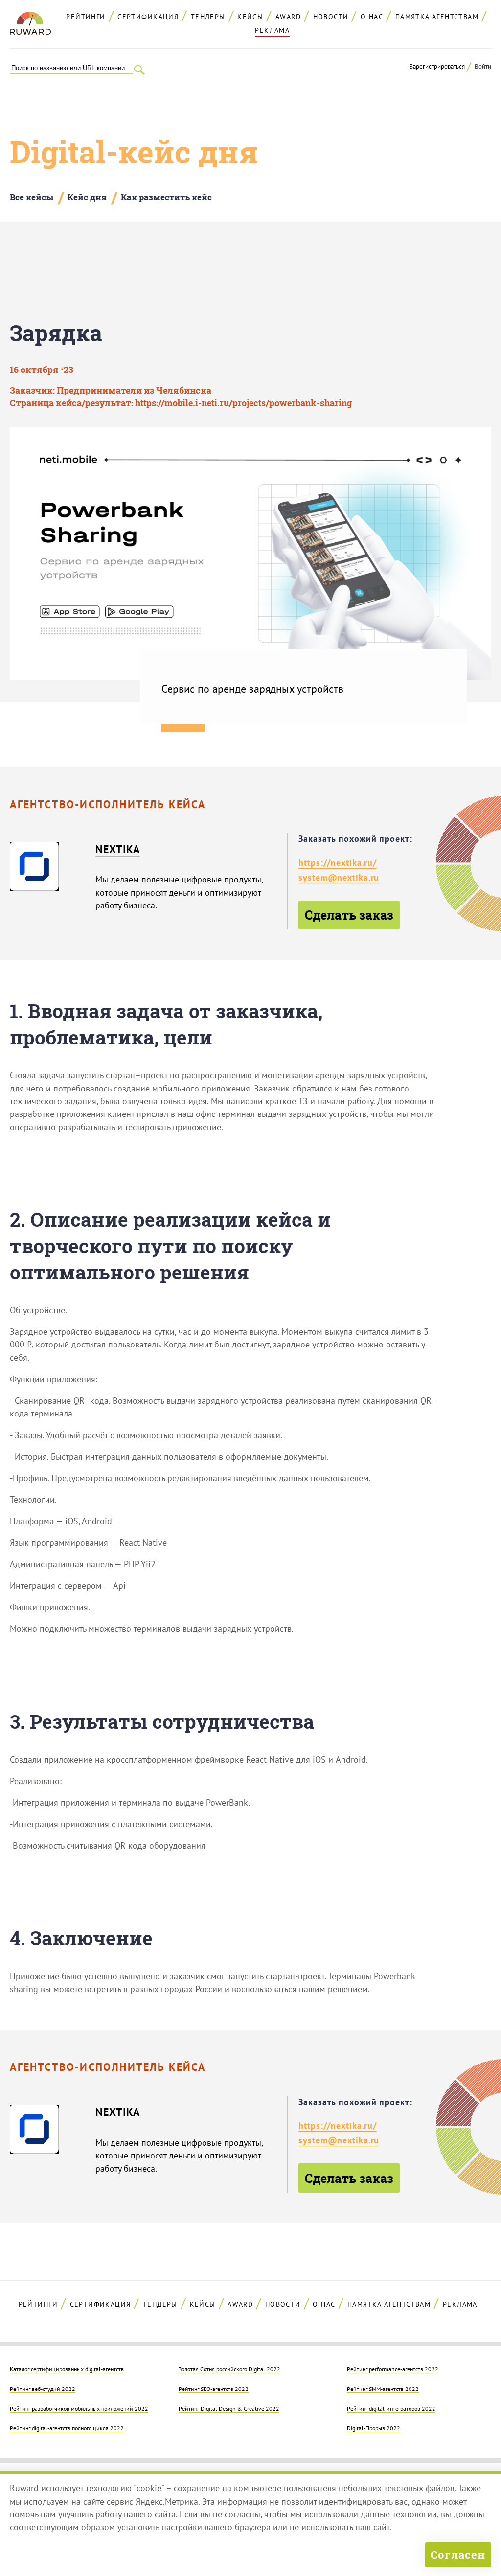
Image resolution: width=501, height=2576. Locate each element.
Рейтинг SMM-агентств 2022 (383, 2389)
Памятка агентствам (437, 17)
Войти (483, 66)
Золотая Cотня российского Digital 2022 (229, 2369)
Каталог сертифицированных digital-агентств (67, 2369)
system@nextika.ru (339, 877)
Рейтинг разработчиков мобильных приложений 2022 (79, 2408)
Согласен (458, 2555)
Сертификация (148, 17)
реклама (272, 30)
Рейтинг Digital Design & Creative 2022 (229, 2408)
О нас (372, 17)
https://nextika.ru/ (338, 863)
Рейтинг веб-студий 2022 (43, 2389)
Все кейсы (32, 197)
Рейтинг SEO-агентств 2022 (214, 2389)
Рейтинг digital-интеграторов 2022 (391, 2408)
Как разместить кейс (166, 197)
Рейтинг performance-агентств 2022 (393, 2369)
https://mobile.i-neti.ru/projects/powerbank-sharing (244, 403)
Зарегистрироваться (437, 66)
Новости (331, 17)
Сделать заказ (349, 915)
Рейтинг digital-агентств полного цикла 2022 (67, 2428)
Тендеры (208, 17)
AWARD (288, 17)
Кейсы (250, 17)
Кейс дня (87, 197)
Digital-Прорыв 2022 (374, 2428)
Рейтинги (86, 17)
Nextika (118, 849)
